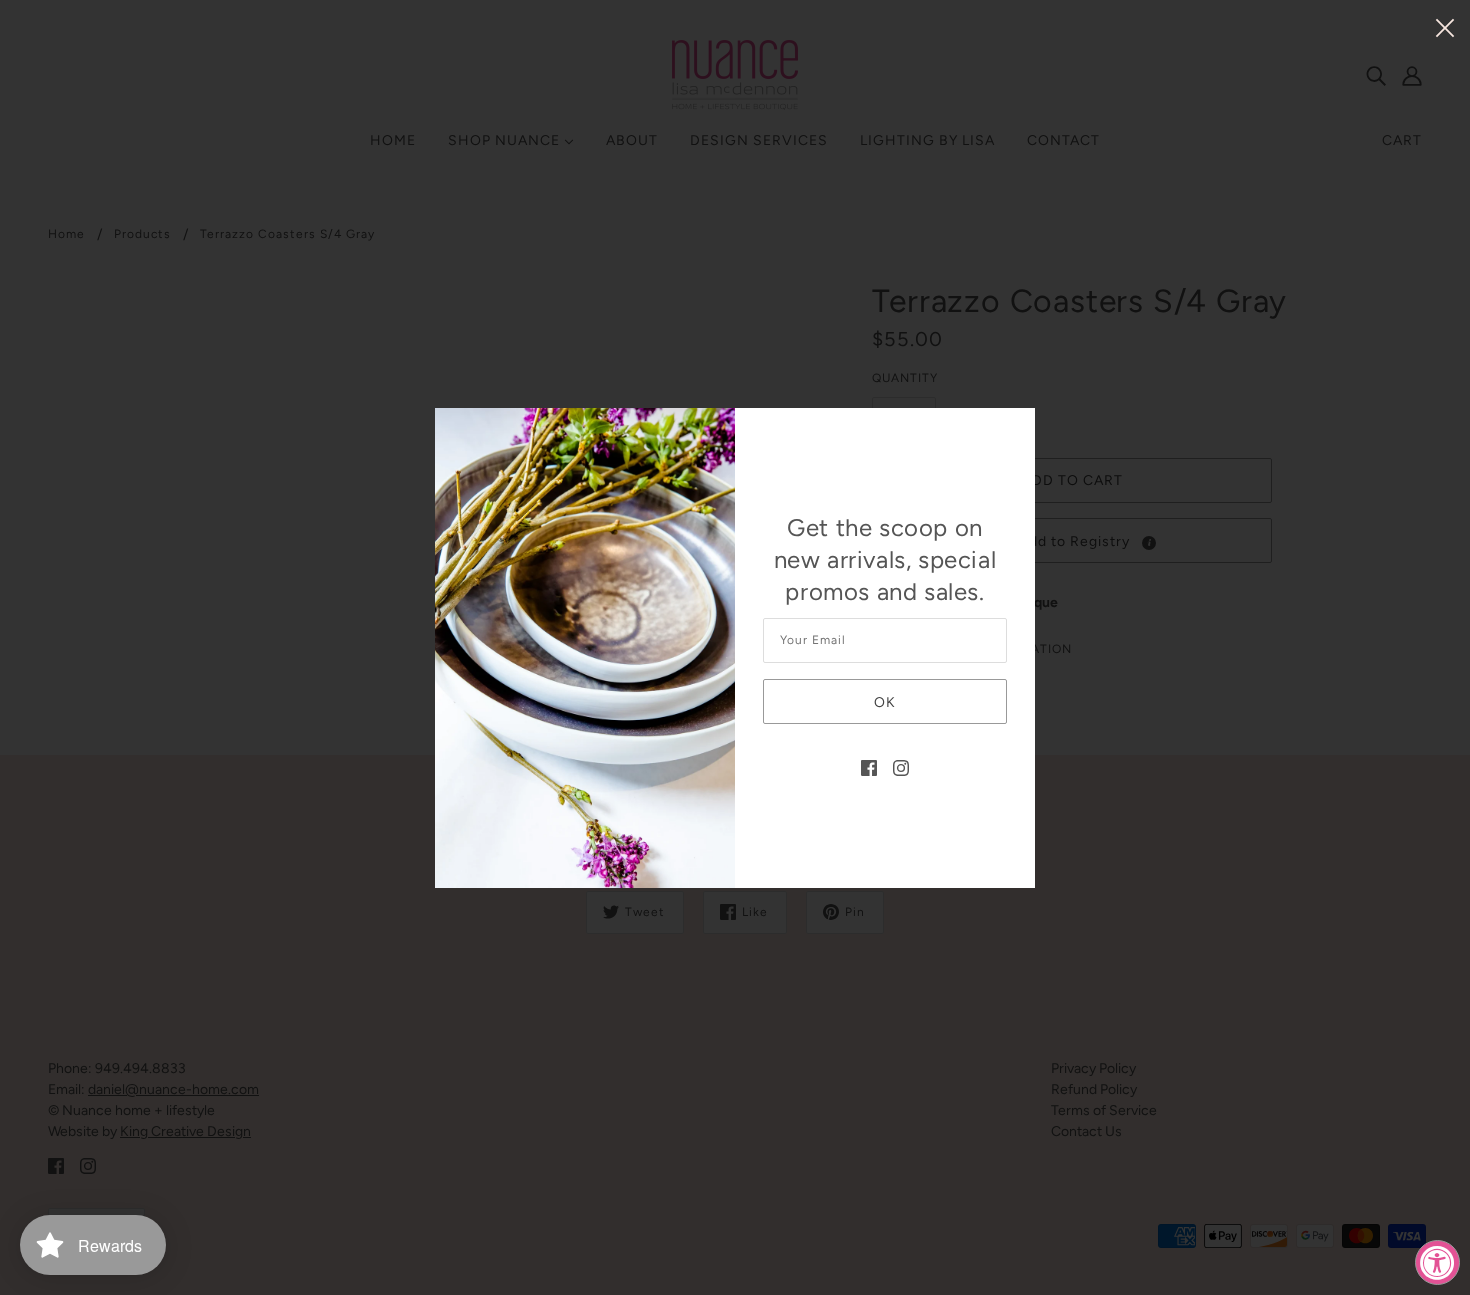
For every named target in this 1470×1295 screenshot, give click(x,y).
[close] (1445, 26)
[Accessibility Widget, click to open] (1437, 1262)
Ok (885, 702)
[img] (869, 766)
